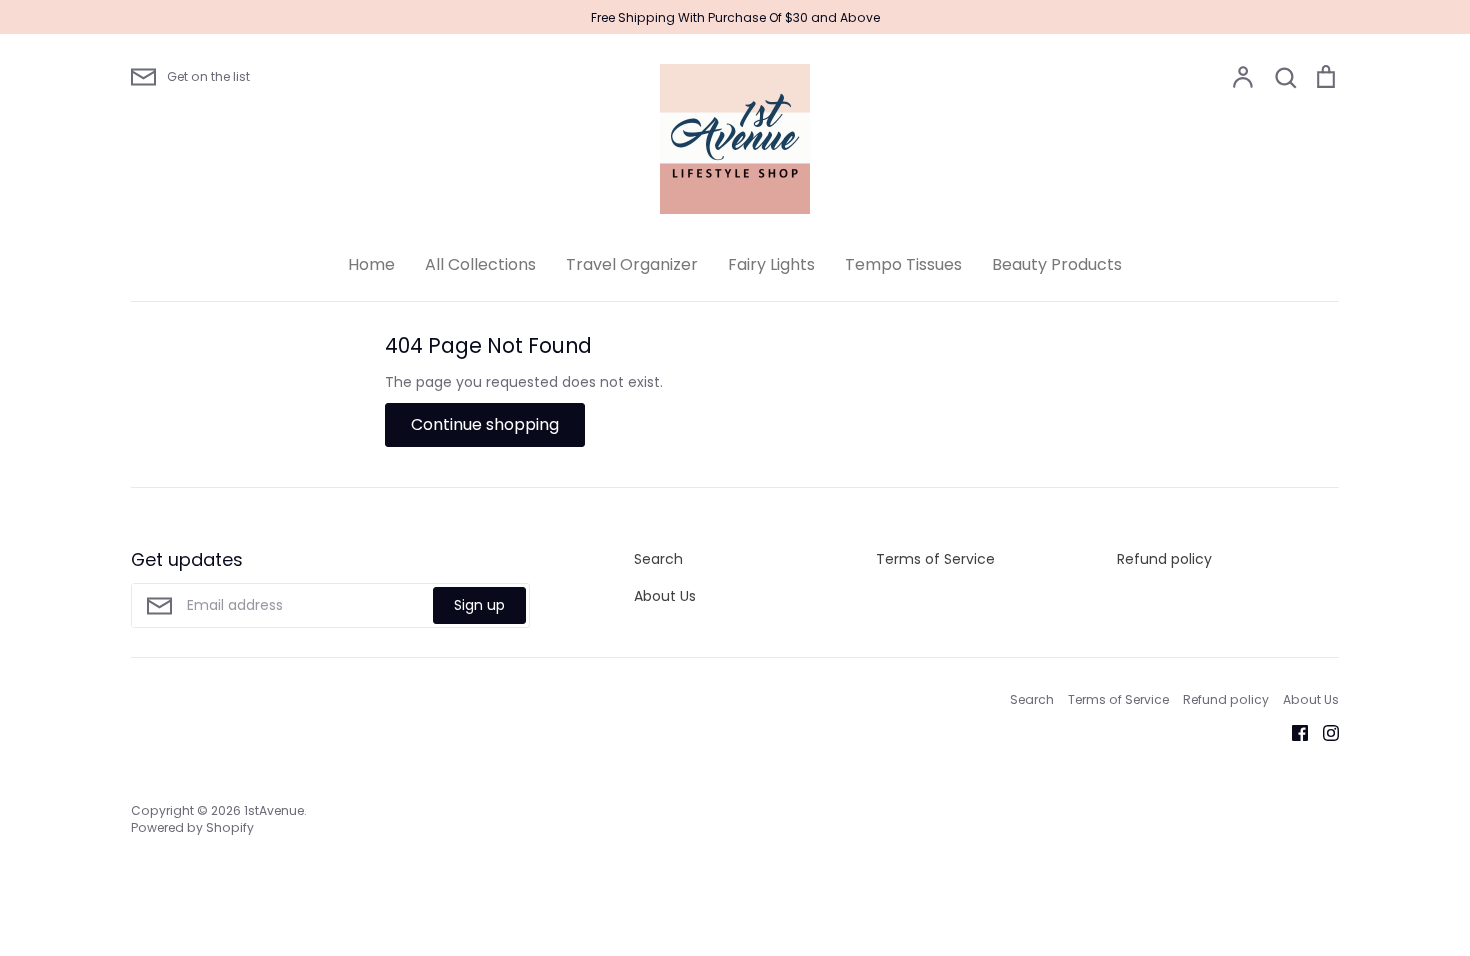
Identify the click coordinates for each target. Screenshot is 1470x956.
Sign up (479, 605)
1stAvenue (274, 810)
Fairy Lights (771, 264)
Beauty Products (1057, 264)
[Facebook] (1292, 732)
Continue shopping (485, 424)
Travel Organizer (632, 264)
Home (371, 264)
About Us (665, 596)
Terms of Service (935, 559)
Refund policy (1164, 559)
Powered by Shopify (192, 827)
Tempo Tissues (903, 264)
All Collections (480, 264)
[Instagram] (1323, 732)
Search (658, 559)
